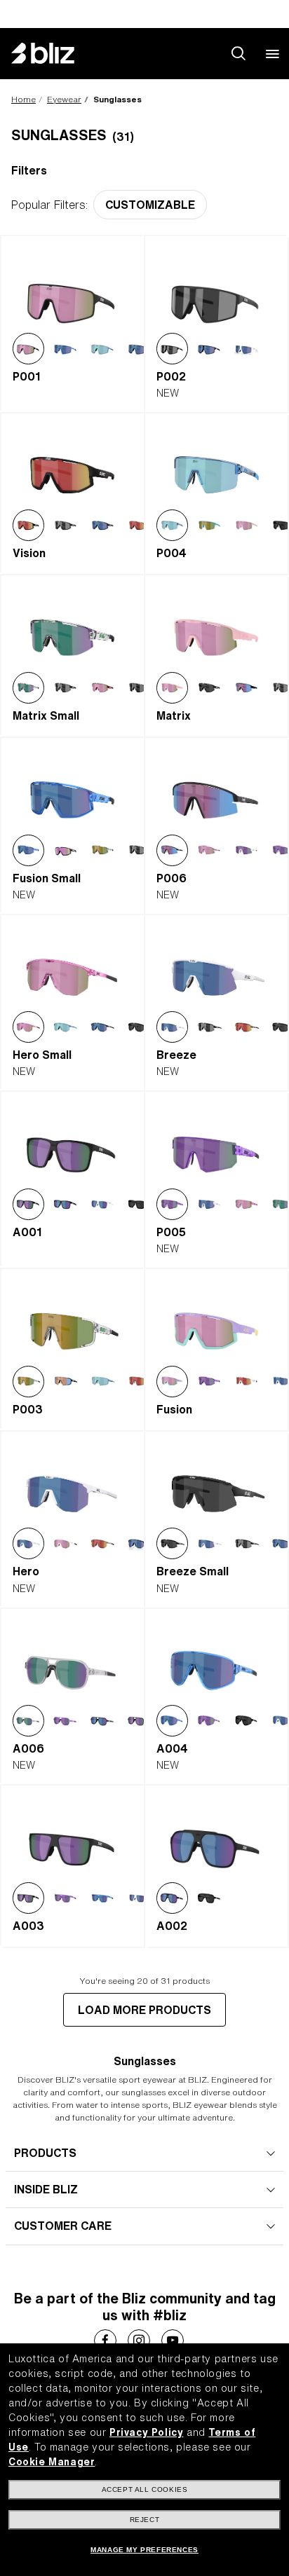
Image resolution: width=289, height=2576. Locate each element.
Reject (145, 2520)
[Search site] (238, 53)
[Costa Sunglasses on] (105, 2341)
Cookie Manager (52, 2462)
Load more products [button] (144, 2010)
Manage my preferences (144, 2550)
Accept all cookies (145, 2489)
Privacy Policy (146, 2432)
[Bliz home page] (53, 53)
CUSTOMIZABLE (150, 205)
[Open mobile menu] (272, 53)
